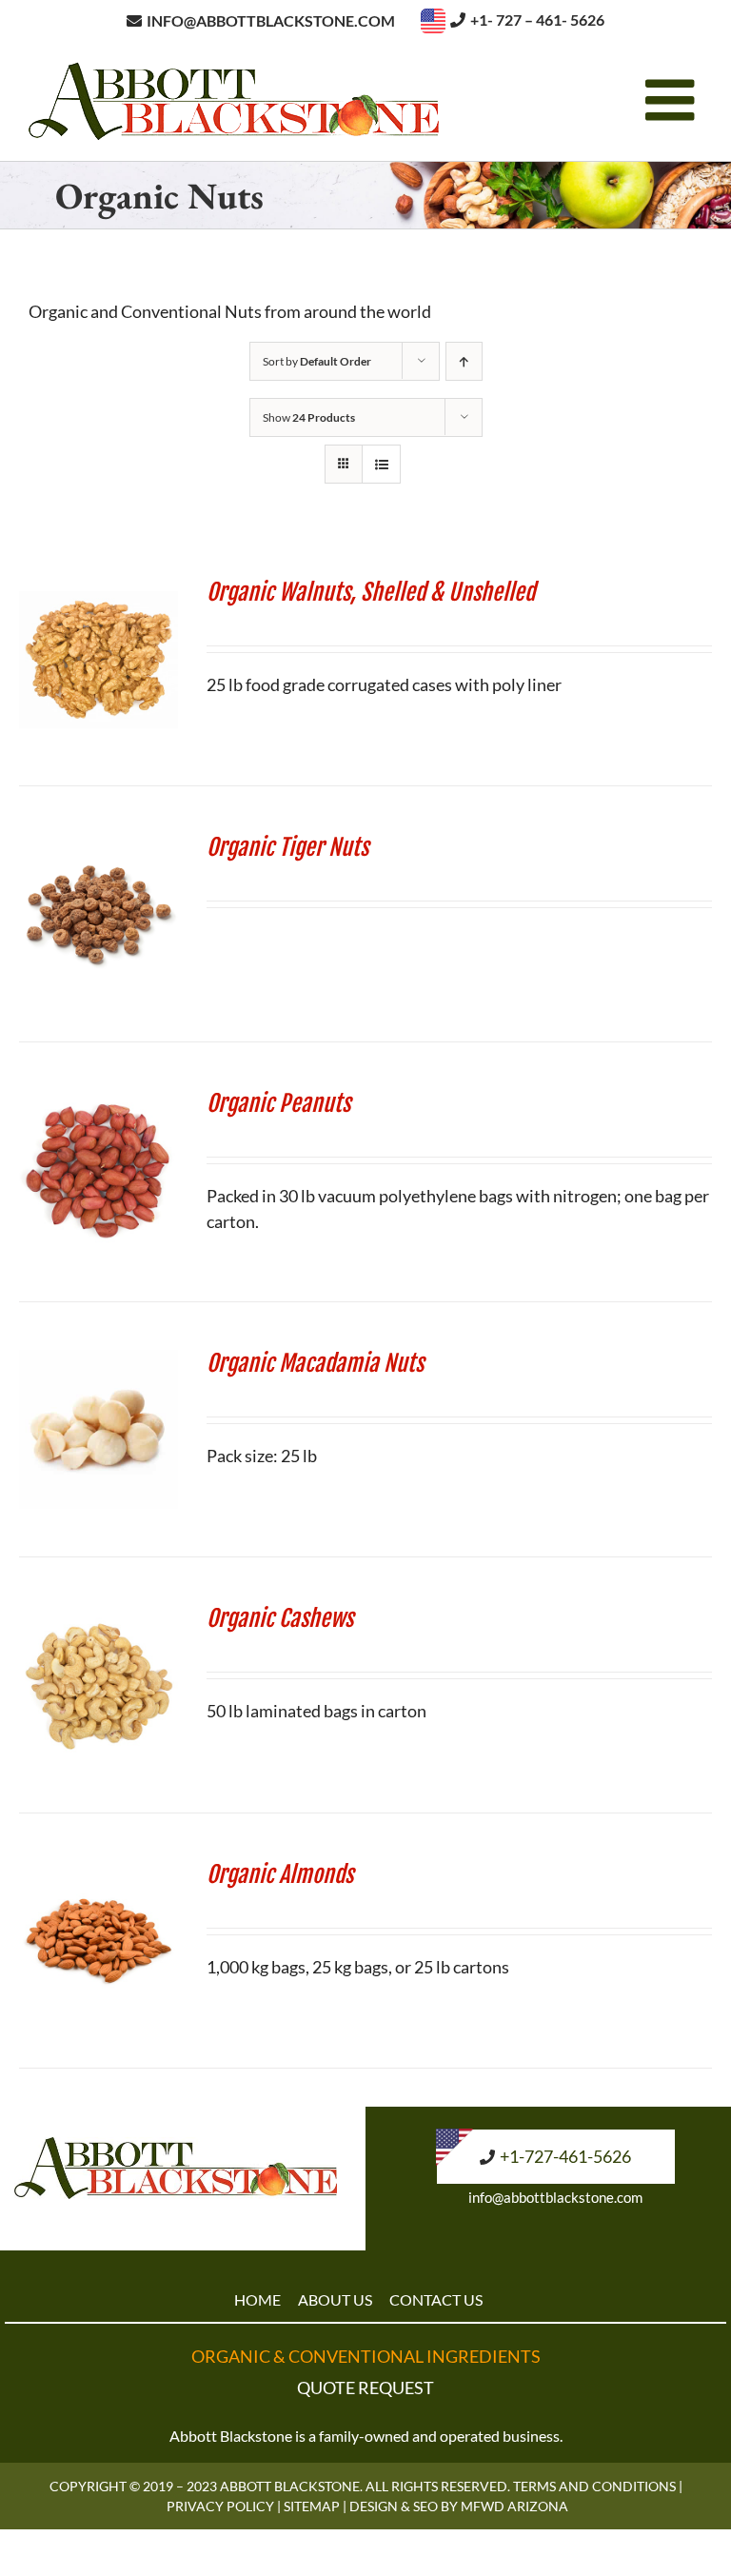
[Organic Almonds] (99, 1873)
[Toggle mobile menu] (674, 100)
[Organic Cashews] (99, 1617)
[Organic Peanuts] (99, 1102)
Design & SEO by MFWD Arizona (459, 2506)
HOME (257, 2299)
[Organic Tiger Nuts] (99, 846)
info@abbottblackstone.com (555, 2197)
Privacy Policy (220, 2506)
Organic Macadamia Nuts (315, 1363)
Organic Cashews (280, 1618)
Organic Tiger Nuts (287, 847)
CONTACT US (436, 2299)
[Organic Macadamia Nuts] (99, 1362)
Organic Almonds (280, 1874)
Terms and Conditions (594, 2486)
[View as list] (381, 464)
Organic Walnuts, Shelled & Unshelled (371, 592)
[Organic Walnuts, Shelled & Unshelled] (99, 591)
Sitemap (312, 2506)
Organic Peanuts (278, 1103)
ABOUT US (335, 2299)
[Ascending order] (464, 361)
